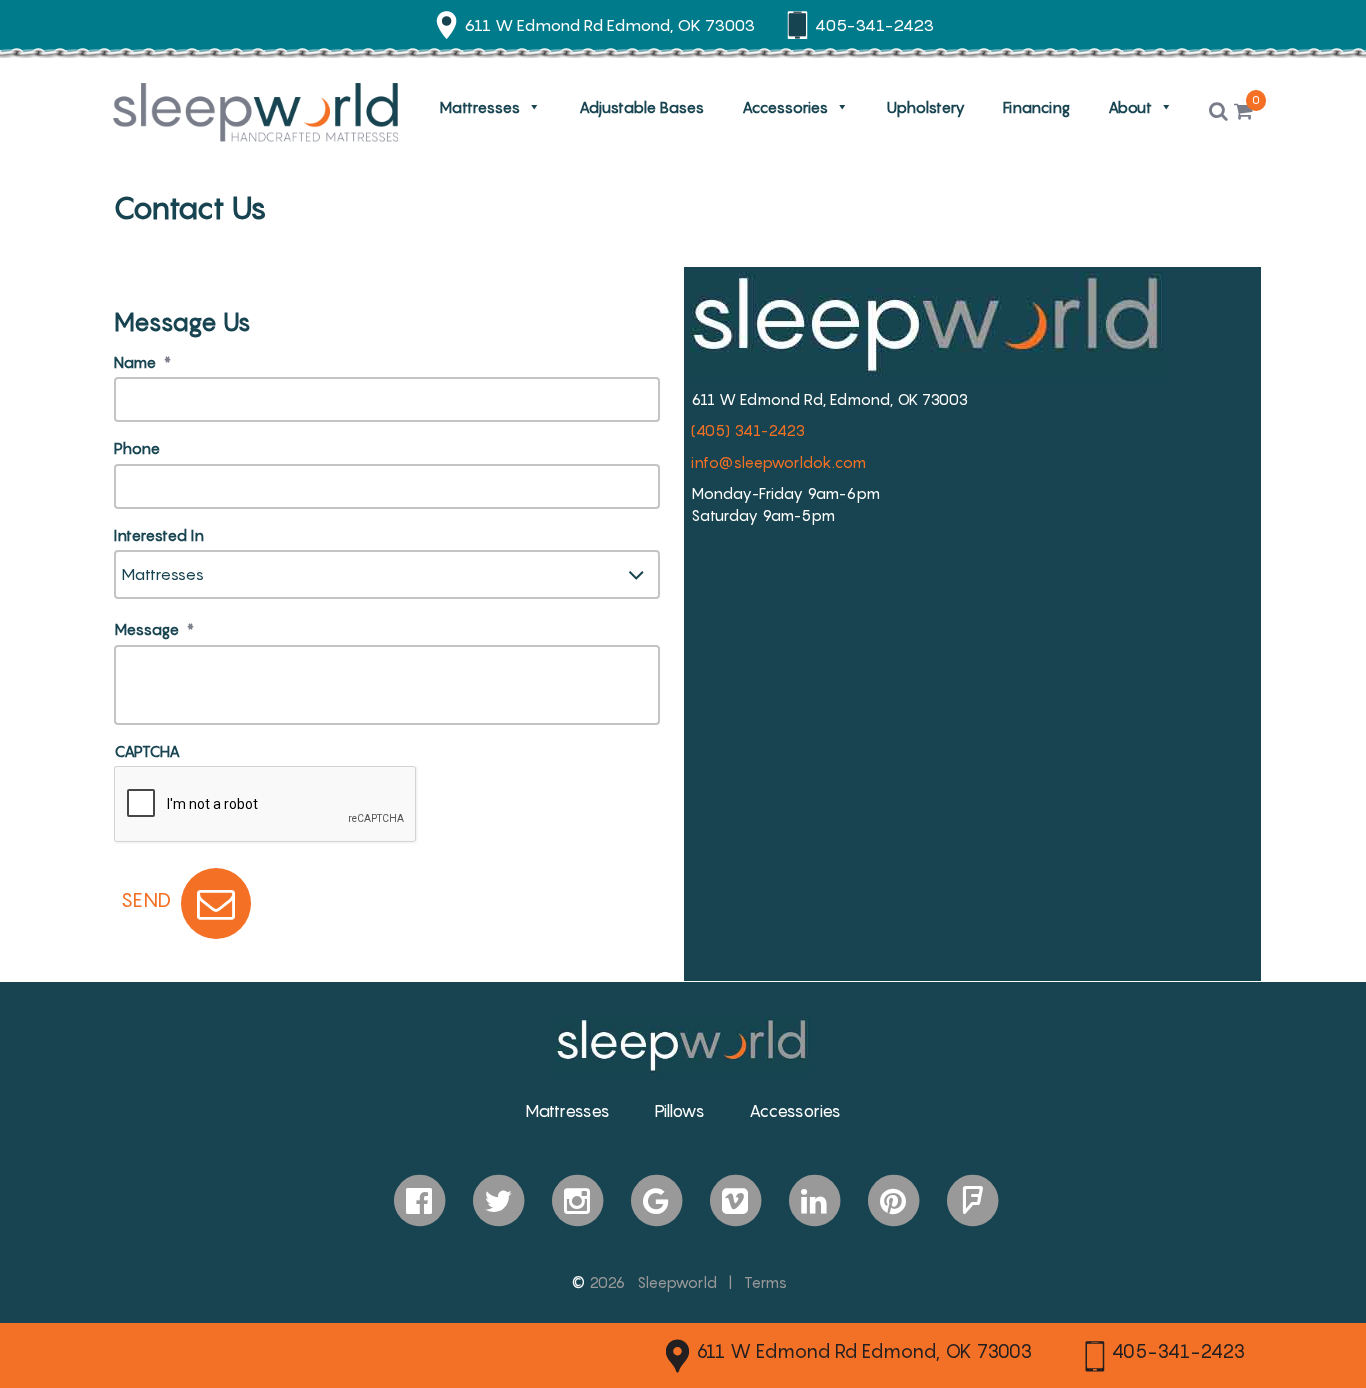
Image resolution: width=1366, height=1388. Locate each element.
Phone (137, 448)
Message (154, 629)
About (1130, 107)
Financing (1036, 107)
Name (142, 362)
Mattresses (479, 107)
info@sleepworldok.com (778, 462)
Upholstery (926, 107)
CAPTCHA (147, 751)
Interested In (159, 535)
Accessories (785, 107)
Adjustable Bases (641, 107)
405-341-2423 (1178, 1351)
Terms (765, 1282)
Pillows (679, 1111)
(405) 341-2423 (748, 430)
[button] (1218, 112)
